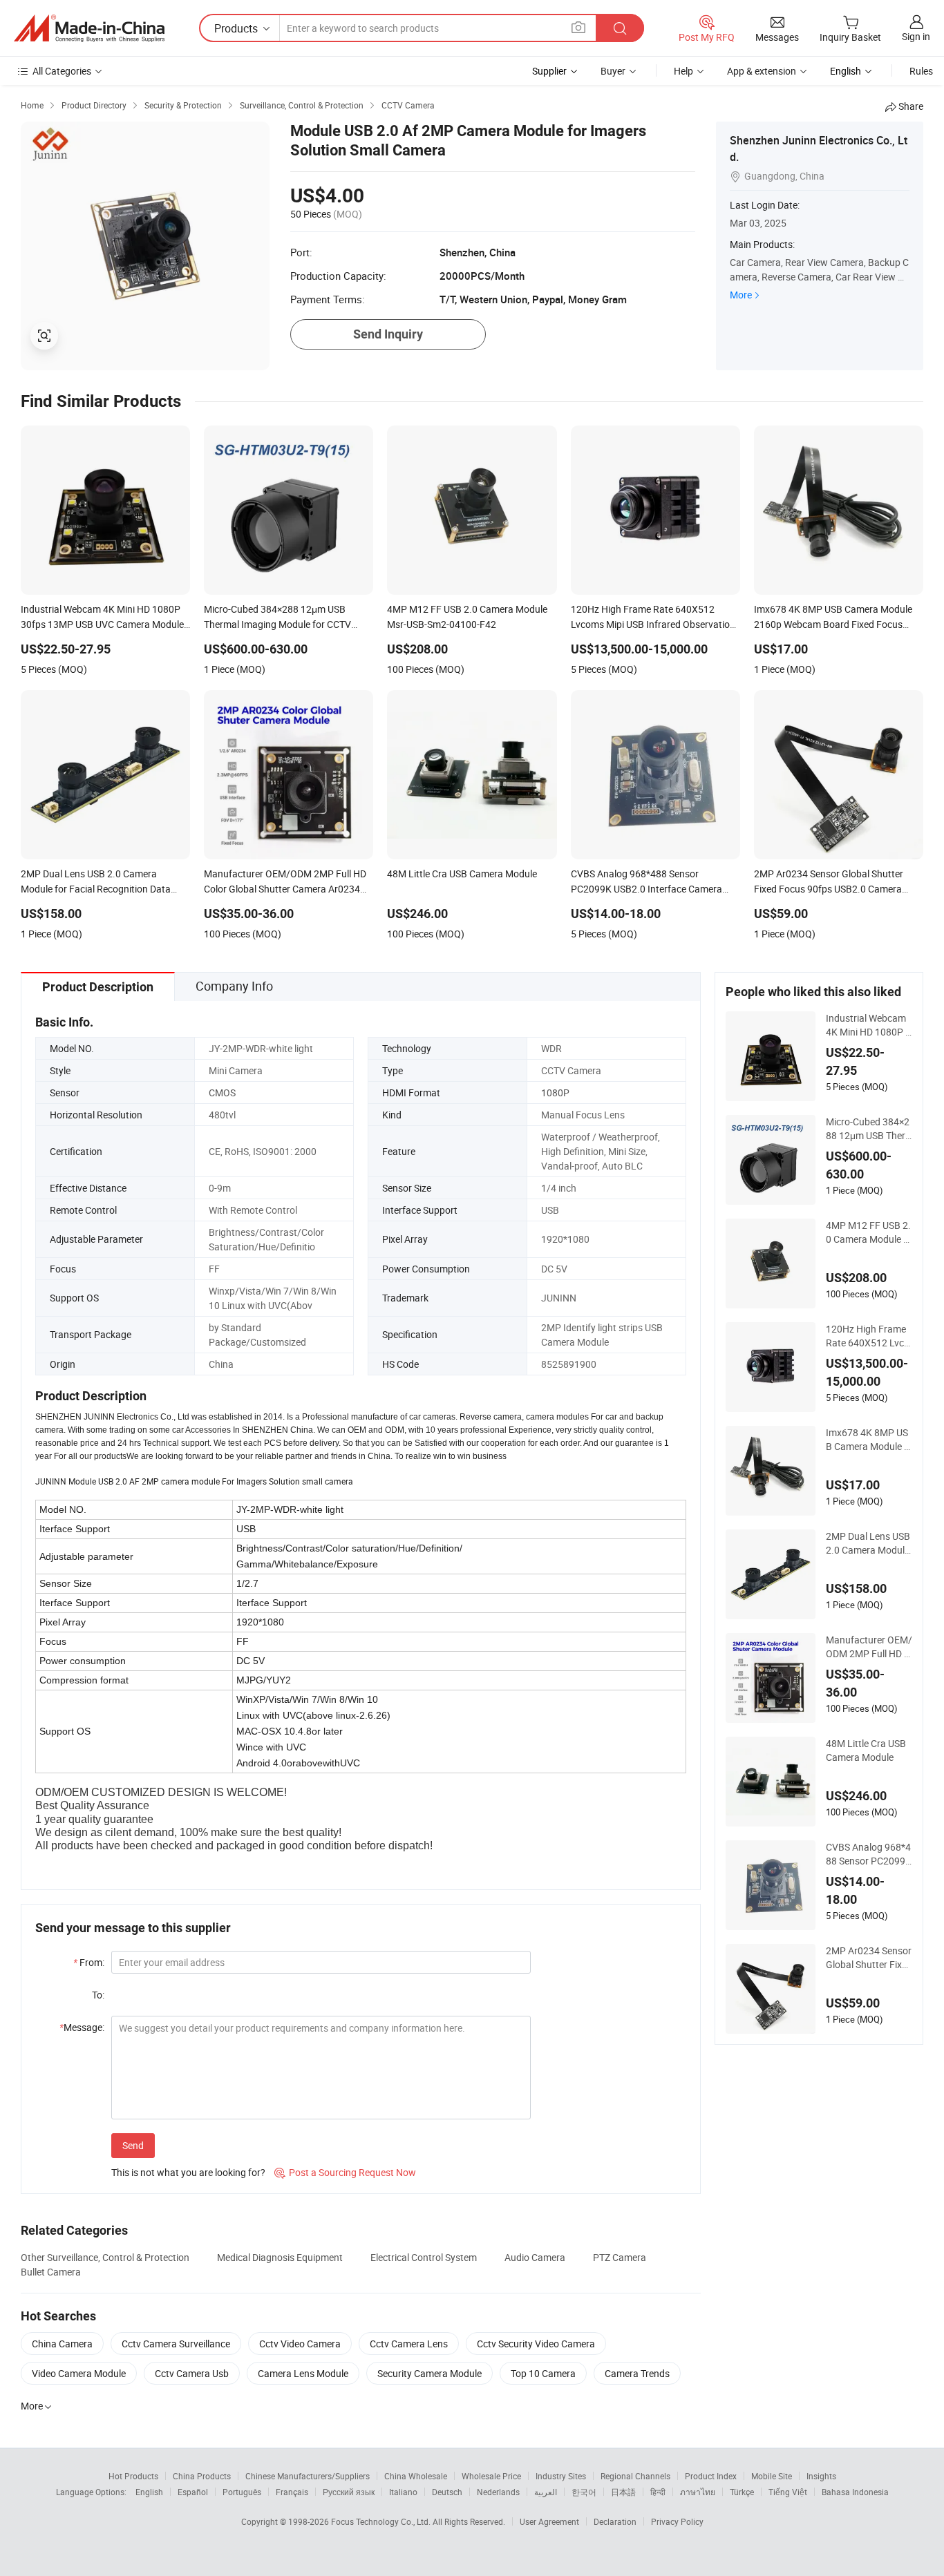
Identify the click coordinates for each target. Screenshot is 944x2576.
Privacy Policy (677, 2521)
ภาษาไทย (698, 2492)
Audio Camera (535, 2257)
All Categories (62, 71)
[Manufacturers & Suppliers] (89, 28)
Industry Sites (561, 2476)
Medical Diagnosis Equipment (280, 2257)
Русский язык (349, 2492)
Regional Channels (635, 2476)
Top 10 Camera (543, 2373)
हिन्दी (658, 2492)
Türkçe (742, 2492)
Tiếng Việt (788, 2492)
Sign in (916, 36)
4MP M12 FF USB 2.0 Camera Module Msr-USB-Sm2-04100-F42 (869, 1232)
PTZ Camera (620, 2257)
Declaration (615, 2521)
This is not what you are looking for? (188, 2172)
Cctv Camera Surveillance (176, 2344)
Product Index (711, 2476)
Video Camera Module (79, 2373)
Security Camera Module (429, 2373)
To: (98, 1995)
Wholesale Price (491, 2476)
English (149, 2492)
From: (89, 1962)
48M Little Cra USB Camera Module (866, 1750)
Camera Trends (637, 2373)
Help (683, 71)
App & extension (762, 71)
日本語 (623, 2492)
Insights (821, 2476)
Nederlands (498, 2492)
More (741, 295)
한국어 (584, 2492)
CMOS (222, 1093)
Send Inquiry (388, 334)
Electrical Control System (424, 2257)
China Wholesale (416, 2476)
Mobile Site (772, 2476)
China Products (202, 2476)
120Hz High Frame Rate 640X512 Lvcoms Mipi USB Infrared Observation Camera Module (868, 1336)
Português (242, 2492)
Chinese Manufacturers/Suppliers (308, 2476)
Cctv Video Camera (300, 2344)
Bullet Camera (51, 2272)
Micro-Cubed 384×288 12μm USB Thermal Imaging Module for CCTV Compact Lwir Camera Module (869, 1129)
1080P (555, 1093)
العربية (546, 2492)
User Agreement (549, 2521)
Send (133, 2145)
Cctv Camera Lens (409, 2344)
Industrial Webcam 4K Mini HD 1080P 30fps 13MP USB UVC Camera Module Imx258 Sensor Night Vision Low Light (868, 1025)
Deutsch (447, 2492)
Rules (921, 71)
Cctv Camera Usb (192, 2373)
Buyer (613, 71)
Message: (82, 2027)
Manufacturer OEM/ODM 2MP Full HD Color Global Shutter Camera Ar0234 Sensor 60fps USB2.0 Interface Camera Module (869, 1647)
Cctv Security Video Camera (536, 2344)
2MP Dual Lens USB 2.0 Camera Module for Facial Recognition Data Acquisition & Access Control (868, 1543)
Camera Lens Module (303, 2373)
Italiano (403, 2492)
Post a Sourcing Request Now (345, 2172)
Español (193, 2492)
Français (292, 2492)
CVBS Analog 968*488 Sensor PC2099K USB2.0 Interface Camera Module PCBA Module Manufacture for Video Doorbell (869, 1854)
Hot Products (133, 2476)
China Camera (62, 2344)
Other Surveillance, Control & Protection (105, 2257)
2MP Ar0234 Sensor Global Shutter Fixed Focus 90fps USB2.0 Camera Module (869, 1958)
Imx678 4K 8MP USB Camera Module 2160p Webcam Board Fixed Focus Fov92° (868, 1440)
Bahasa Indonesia (855, 2492)
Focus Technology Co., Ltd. (382, 2521)
